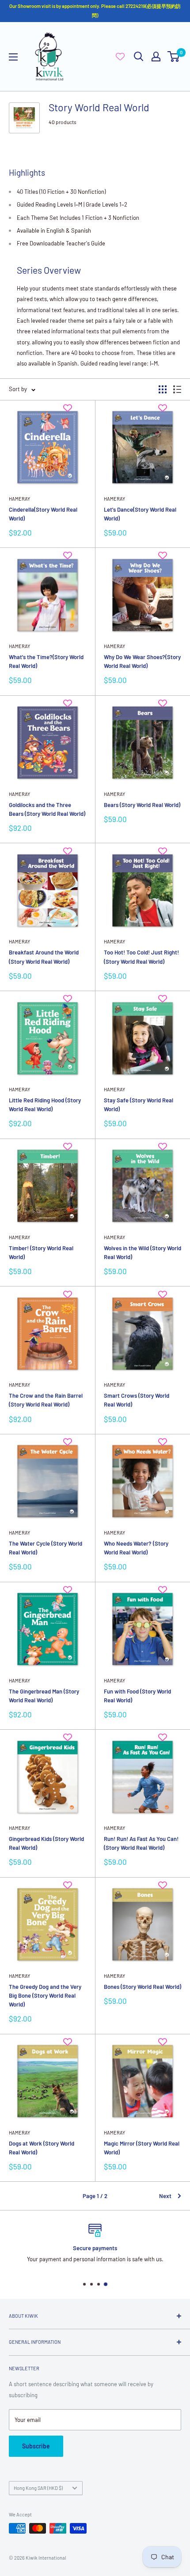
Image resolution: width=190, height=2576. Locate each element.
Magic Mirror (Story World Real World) (142, 2148)
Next (165, 2196)
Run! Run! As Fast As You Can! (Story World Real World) (141, 1843)
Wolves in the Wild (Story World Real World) (142, 1252)
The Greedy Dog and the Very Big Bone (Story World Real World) (45, 1995)
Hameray (19, 499)
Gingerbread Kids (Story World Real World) (46, 1843)
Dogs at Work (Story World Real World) (42, 2148)
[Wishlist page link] (120, 57)
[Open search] (139, 57)
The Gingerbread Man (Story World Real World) (44, 1696)
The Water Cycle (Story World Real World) (46, 1548)
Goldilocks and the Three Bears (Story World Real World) (47, 809)
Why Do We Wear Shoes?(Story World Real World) (142, 661)
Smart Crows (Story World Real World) (137, 1400)
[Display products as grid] (163, 389)
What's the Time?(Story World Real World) (46, 661)
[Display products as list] (177, 389)
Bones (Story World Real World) (142, 1987)
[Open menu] (13, 57)
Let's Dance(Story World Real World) (140, 514)
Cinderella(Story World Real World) (43, 514)
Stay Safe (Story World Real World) (139, 1105)
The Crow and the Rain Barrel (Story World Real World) (46, 1400)
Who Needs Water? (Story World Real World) (136, 1548)
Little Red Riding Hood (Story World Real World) (45, 1105)
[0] (174, 57)
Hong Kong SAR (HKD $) (38, 2488)
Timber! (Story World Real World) (41, 1252)
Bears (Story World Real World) (142, 805)
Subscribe (36, 2446)
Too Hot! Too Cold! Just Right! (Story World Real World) (141, 957)
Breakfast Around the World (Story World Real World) (44, 957)
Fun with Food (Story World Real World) (137, 1696)
